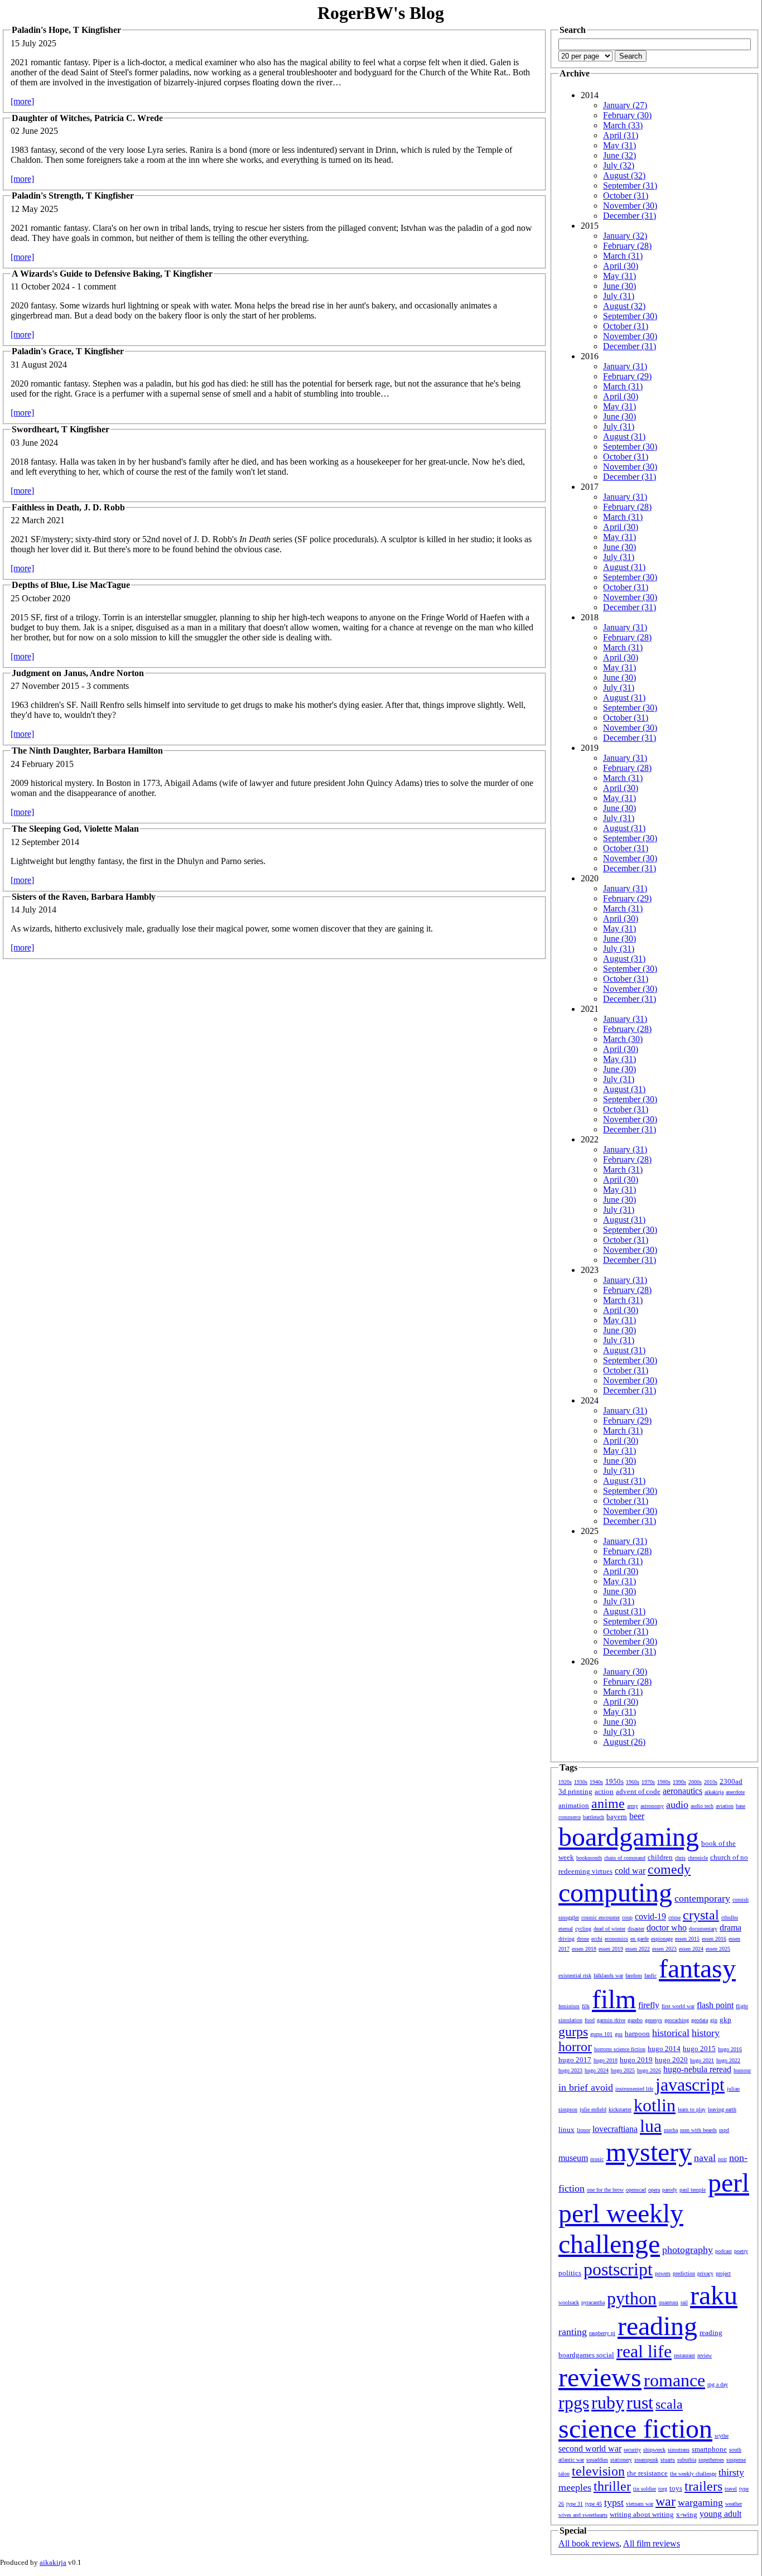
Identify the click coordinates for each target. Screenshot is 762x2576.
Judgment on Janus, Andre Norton (78, 673)
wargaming (700, 2502)
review (705, 2355)
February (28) (627, 246)
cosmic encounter (601, 1917)
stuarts (668, 2460)
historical (671, 2033)
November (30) (630, 206)
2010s (711, 1782)
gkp (725, 2020)
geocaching (677, 2020)
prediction (684, 2273)
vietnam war (640, 2504)
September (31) (630, 185)
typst (614, 2502)
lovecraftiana (615, 2129)
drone (583, 1939)
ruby (608, 2403)
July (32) (619, 165)
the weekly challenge (693, 2474)
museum (573, 2158)
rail (684, 2302)
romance (674, 2380)
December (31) (630, 216)
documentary (703, 1929)
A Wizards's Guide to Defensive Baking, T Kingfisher (112, 274)
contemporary (702, 1898)
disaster (636, 1929)
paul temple (693, 2190)
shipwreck (654, 2450)
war (665, 2501)
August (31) (624, 436)
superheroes (711, 2460)
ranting (573, 2332)
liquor (583, 2130)
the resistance (647, 2473)
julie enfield (593, 2109)
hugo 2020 (671, 2060)
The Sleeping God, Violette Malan (75, 829)
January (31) (625, 366)
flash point (715, 2005)
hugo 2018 (606, 2060)
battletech (594, 1817)
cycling (583, 1929)
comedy (669, 1869)
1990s (679, 1782)
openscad (636, 2190)
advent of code (638, 1791)
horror (575, 2047)
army (633, 1806)
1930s (581, 1782)
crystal (701, 1915)
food (590, 2020)
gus (619, 2034)
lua (651, 2126)
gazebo (635, 2020)
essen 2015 (687, 1939)
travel (731, 2489)
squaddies (597, 2460)
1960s (633, 1782)
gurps (573, 2032)
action (604, 1791)
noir (722, 2159)
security (632, 2450)
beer (637, 1816)
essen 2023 (664, 1949)
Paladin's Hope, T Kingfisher (66, 30)
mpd (724, 2130)
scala (669, 2404)
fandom (634, 1976)
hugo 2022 (728, 2060)
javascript (690, 2085)
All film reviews (652, 2543)
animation (574, 1805)
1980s (664, 1782)
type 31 (575, 2504)
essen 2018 (584, 1949)
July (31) (619, 296)
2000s (695, 1782)
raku (714, 2295)
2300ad (731, 1781)
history (706, 2033)
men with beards (698, 2130)
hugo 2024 (597, 2070)
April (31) (621, 135)
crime (674, 1917)
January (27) (625, 105)
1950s (614, 1781)
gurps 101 (601, 2034)
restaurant (684, 2355)
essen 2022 (638, 1949)
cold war (630, 1871)
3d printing (575, 1791)
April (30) (621, 266)
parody (670, 2190)
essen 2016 (714, 1939)
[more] (22, 101)
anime (608, 1803)
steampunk (646, 2460)
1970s (648, 1782)
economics (616, 1939)
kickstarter (620, 2109)
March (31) (623, 256)
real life (644, 2351)
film (614, 1999)
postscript (618, 2269)
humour (742, 2070)
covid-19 (650, 1916)
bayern (617, 1817)
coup (627, 1917)
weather (734, 2504)
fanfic (650, 1976)
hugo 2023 (570, 2070)
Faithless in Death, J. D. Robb (68, 507)
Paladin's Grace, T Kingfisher (68, 351)
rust (640, 2403)
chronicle (698, 1858)
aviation (725, 1806)
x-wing (687, 2514)
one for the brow (605, 2190)
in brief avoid (586, 2087)
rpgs (574, 2403)
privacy (705, 2273)
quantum (669, 2302)
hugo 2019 (636, 2060)
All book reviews (589, 2543)
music (597, 2159)
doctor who (667, 1928)
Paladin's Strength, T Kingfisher (73, 196)
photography (688, 2250)
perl (729, 2182)
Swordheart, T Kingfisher (61, 429)
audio (677, 1805)
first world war (678, 2006)
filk (586, 2006)
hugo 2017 (575, 2060)
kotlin (655, 2105)
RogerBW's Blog (381, 13)
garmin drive (611, 2020)
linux (566, 2129)
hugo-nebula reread (697, 2069)
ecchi (597, 1939)
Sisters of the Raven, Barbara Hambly (84, 897)
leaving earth (722, 2109)
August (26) (624, 1742)
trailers (703, 2486)
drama (730, 1928)
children (660, 1857)
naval (705, 2158)
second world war (590, 2449)
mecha (671, 2130)
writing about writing (642, 2514)
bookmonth (589, 1858)
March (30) (623, 1039)
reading (657, 2326)
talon (564, 2474)
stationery (621, 2460)
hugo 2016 (730, 2049)
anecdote (735, 1792)
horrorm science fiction (620, 2049)
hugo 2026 (649, 2070)
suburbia (687, 2460)
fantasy (697, 1968)
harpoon (637, 2034)
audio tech (702, 1806)
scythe (722, 2436)
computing (615, 1892)
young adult (720, 2514)
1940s (596, 1782)
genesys (654, 2020)
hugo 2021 (702, 2060)
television (598, 2471)
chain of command (625, 1858)
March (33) (623, 125)
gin (714, 2020)
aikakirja (714, 1792)
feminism (569, 2006)
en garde (640, 1939)
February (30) (627, 115)
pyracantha (593, 2302)
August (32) (624, 175)
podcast (724, 2251)
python (632, 2298)
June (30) (619, 286)
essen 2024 (691, 1949)
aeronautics (683, 1791)
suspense (736, 2460)
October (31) (626, 196)
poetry (741, 2251)
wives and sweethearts (583, 2515)
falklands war (608, 1976)
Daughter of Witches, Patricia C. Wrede (87, 118)
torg (663, 2489)
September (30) (630, 316)
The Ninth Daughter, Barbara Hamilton (87, 751)
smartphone (709, 2449)
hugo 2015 (699, 2049)
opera (654, 2190)
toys (676, 2488)
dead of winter (609, 1929)
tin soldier (645, 2489)
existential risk (575, 1976)
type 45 (594, 2504)
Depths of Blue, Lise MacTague (71, 585)
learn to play (692, 2109)
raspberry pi (602, 2333)
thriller (612, 2486)
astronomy (652, 1806)
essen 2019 (611, 1949)
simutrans (679, 2450)
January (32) (625, 236)
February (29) (627, 376)
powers (663, 2273)
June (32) (619, 155)
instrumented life (634, 2089)
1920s (565, 1782)
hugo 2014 (664, 2049)
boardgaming (629, 1837)
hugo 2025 (623, 2070)
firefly (649, 2005)
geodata (700, 2020)
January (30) (625, 1671)
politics (570, 2273)
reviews (600, 2377)
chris (680, 1858)
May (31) (619, 145)
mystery (649, 2152)
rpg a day (718, 2384)
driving (566, 1939)
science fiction (635, 2428)
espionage (662, 1939)
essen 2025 (718, 1949)
